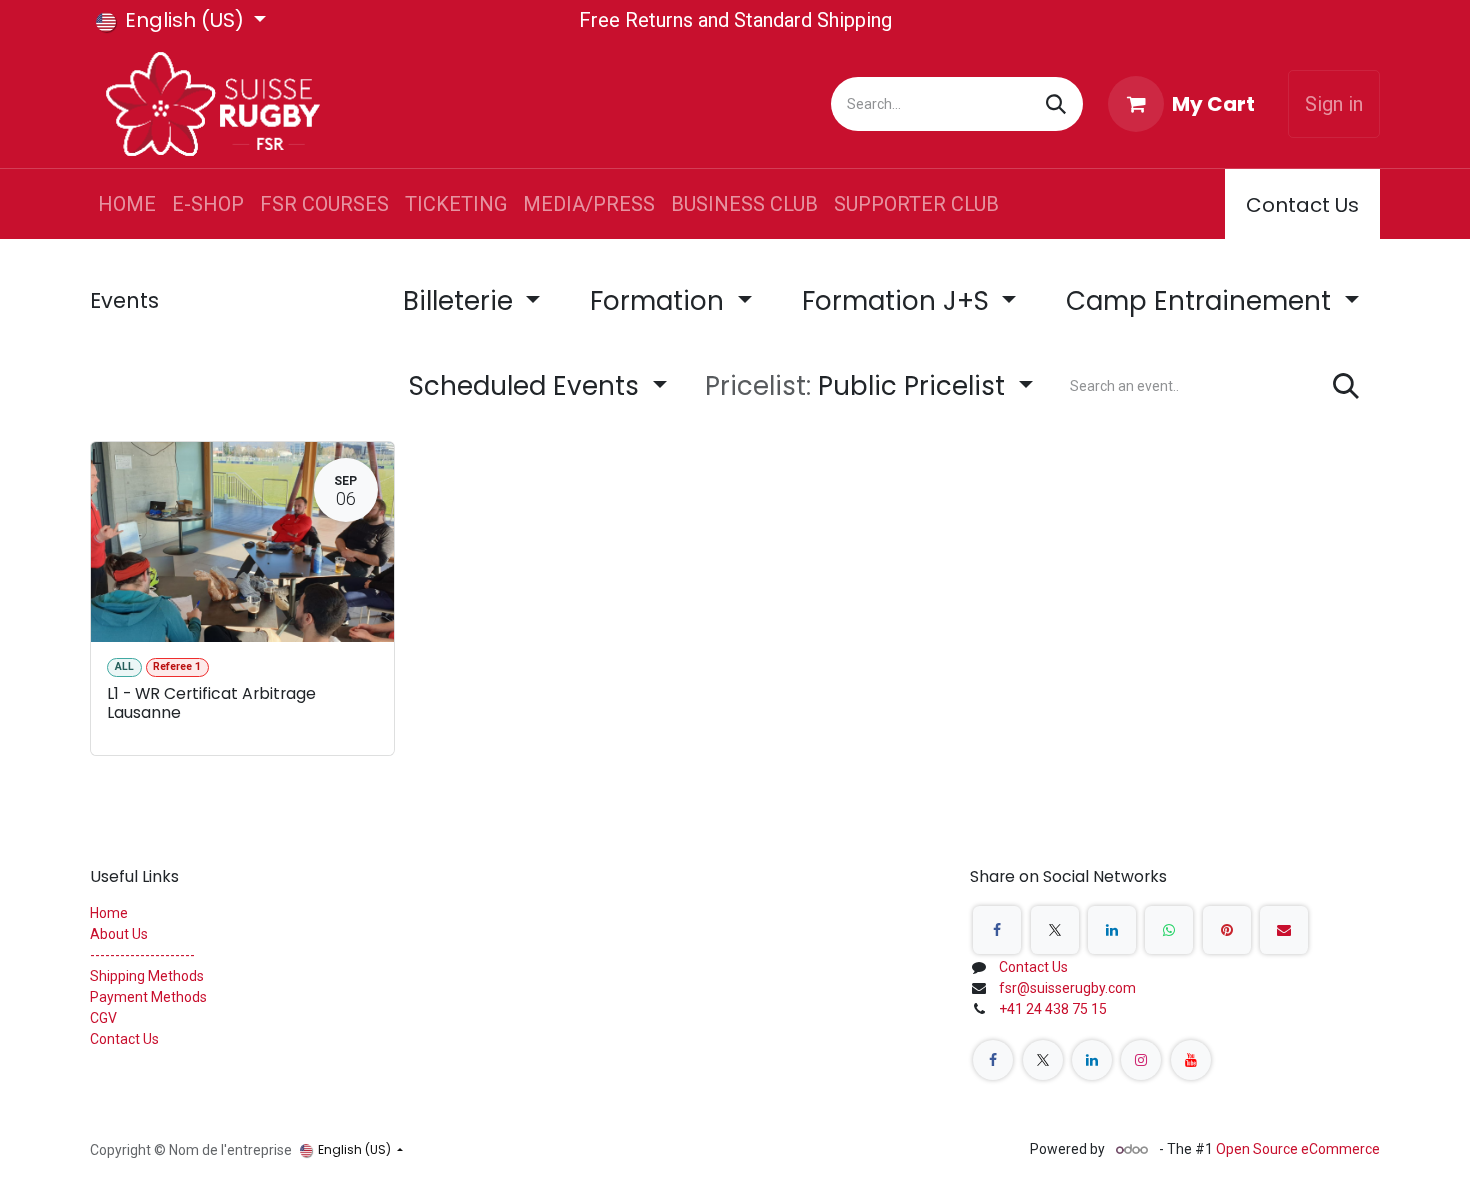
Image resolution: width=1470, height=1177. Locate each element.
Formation (660, 301)
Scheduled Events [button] (527, 386)
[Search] (1056, 104)
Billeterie (461, 301)
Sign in (1334, 104)
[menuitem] (127, 204)
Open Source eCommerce (1298, 1149)
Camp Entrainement (1202, 301)
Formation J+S (899, 301)
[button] (869, 386)
